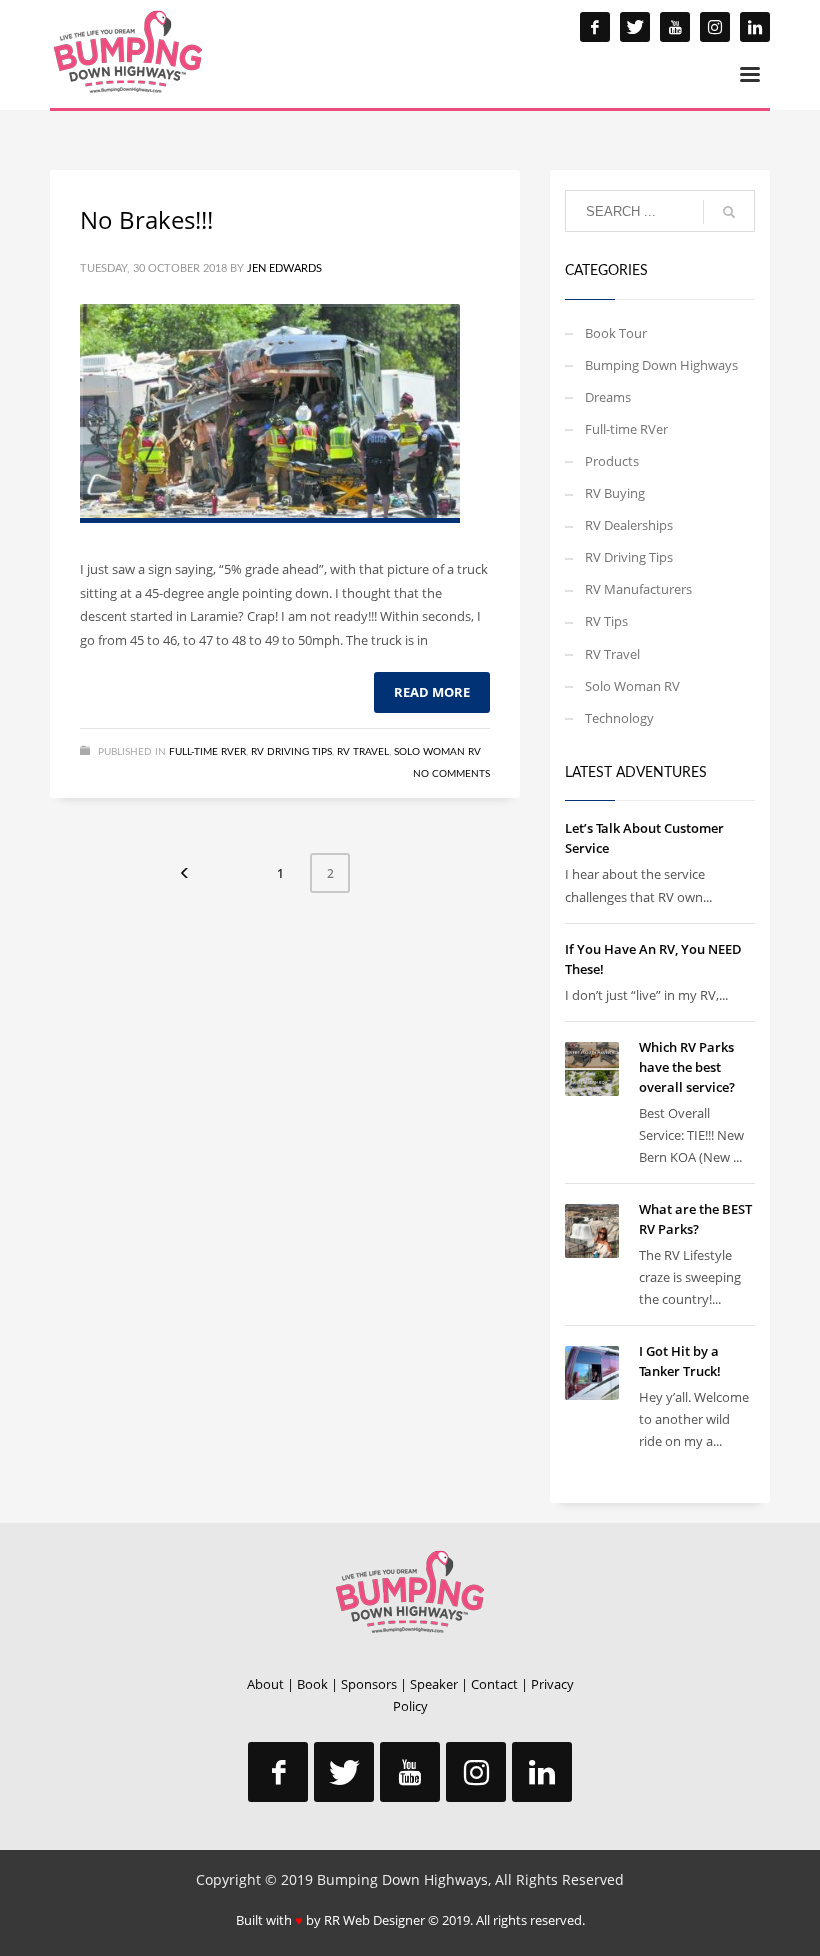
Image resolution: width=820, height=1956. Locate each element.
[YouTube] (675, 27)
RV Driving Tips (291, 752)
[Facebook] (595, 27)
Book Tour (616, 333)
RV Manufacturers (638, 589)
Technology (619, 718)
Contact (494, 1684)
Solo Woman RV (437, 752)
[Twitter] (635, 27)
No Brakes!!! (146, 219)
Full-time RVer (207, 752)
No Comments (451, 774)
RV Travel (363, 752)
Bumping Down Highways (661, 365)
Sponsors (369, 1684)
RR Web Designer (374, 1920)
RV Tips (606, 621)
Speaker (434, 1684)
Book (312, 1684)
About (265, 1684)
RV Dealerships (629, 525)
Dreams (608, 397)
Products (612, 461)
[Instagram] (715, 27)
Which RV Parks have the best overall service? (687, 1067)
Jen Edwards (284, 268)
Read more (432, 692)
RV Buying (615, 493)
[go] (729, 212)
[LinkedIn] (755, 27)
